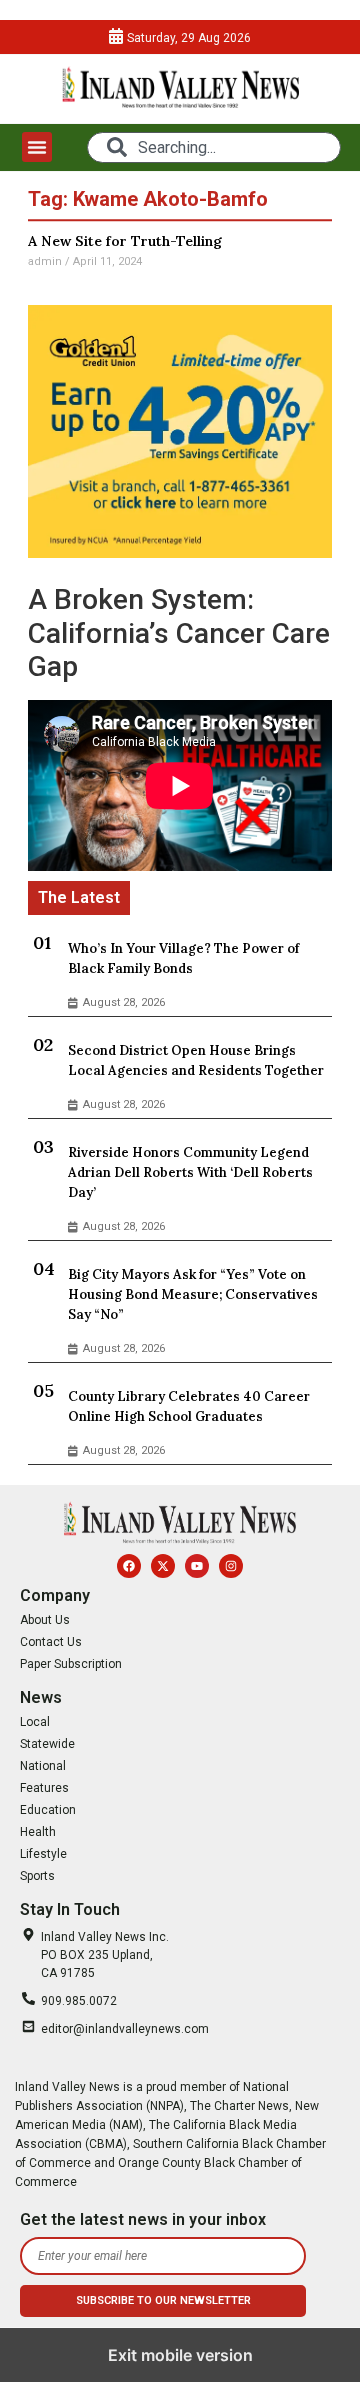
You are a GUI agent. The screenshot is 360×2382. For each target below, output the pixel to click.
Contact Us (51, 1642)
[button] (37, 147)
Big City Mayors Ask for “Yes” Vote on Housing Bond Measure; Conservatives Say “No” (193, 1294)
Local (35, 1722)
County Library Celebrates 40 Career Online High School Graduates (189, 1406)
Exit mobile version (180, 2355)
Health (38, 1832)
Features (44, 1788)
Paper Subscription (71, 1664)
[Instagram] (231, 1566)
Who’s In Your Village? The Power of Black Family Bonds (183, 958)
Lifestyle (43, 1854)
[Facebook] (129, 1566)
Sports (37, 1876)
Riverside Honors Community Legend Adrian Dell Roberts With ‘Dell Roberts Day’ (190, 1172)
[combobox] (213, 147)
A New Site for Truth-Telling (125, 241)
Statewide (47, 1744)
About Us (45, 1620)
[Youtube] (197, 1566)
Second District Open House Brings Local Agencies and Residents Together (196, 1060)
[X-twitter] (163, 1566)
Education (48, 1810)
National (43, 1766)
